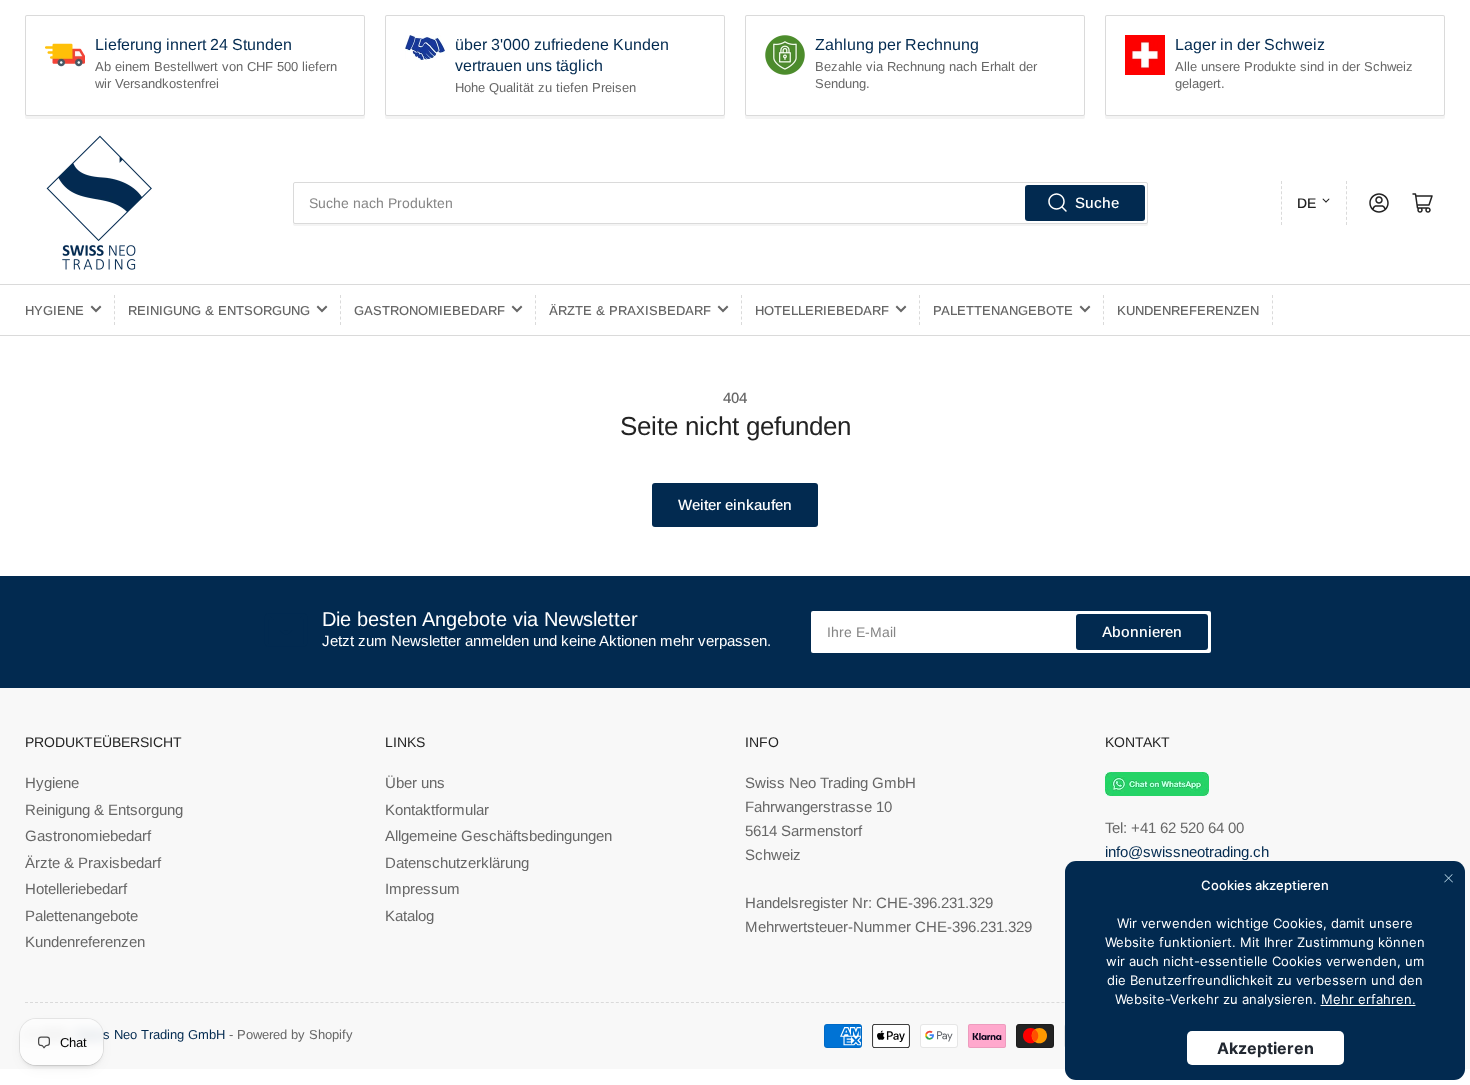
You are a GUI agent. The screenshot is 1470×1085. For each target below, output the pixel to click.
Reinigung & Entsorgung (219, 310)
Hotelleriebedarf (822, 310)
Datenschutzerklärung (457, 862)
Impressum (422, 888)
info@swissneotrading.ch (1187, 851)
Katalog (409, 915)
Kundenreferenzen (1188, 310)
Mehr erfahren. (1368, 999)
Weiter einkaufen (735, 504)
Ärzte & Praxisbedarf (630, 310)
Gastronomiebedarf (429, 310)
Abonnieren (1142, 631)
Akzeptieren (1265, 1048)
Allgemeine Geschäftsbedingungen (498, 835)
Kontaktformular (437, 809)
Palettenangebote (1003, 310)
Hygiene (54, 310)
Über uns (415, 782)
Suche (1097, 202)
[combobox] (720, 203)
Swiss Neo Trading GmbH (150, 1034)
